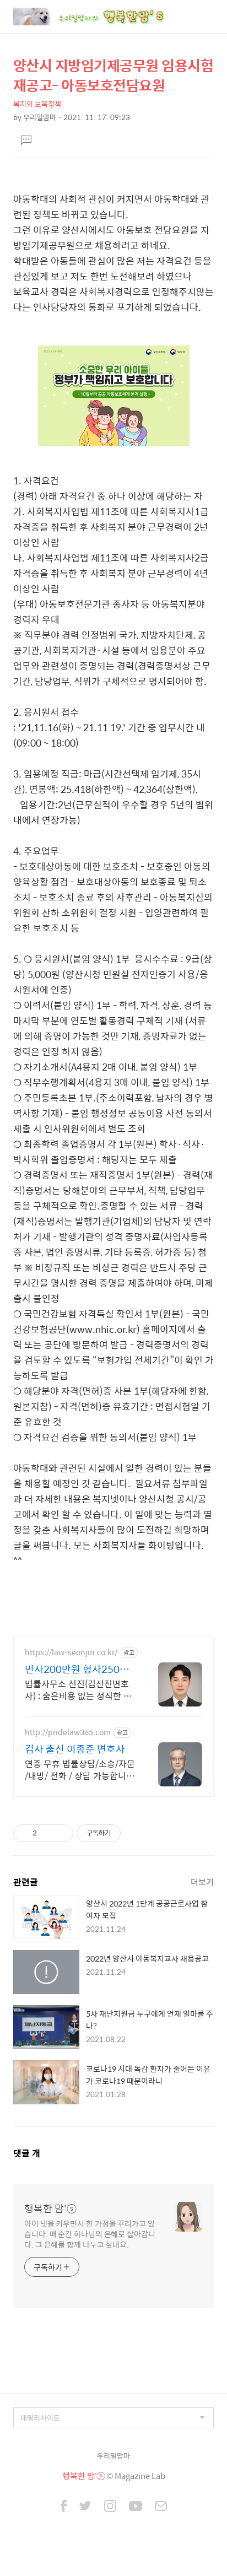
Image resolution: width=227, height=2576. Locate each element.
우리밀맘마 (113, 2456)
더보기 (202, 1881)
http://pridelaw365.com (68, 1732)
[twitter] (85, 2507)
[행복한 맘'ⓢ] (101, 17)
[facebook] (64, 2507)
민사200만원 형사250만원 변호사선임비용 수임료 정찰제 (79, 1669)
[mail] (161, 2507)
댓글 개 (27, 2153)
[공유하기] (47, 1833)
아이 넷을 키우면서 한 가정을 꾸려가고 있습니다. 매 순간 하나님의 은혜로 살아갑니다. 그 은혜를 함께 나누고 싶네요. (90, 2234)
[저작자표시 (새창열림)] (126, 1833)
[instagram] (110, 2507)
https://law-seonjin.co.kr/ (71, 1652)
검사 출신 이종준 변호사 (75, 1749)
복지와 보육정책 (37, 104)
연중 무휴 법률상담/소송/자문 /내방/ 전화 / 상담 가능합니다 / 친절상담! (80, 1769)
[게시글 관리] (61, 1833)
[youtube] (136, 2507)
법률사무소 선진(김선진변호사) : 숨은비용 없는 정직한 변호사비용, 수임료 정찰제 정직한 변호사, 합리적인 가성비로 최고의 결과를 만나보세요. (79, 1689)
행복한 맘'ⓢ (50, 2208)
